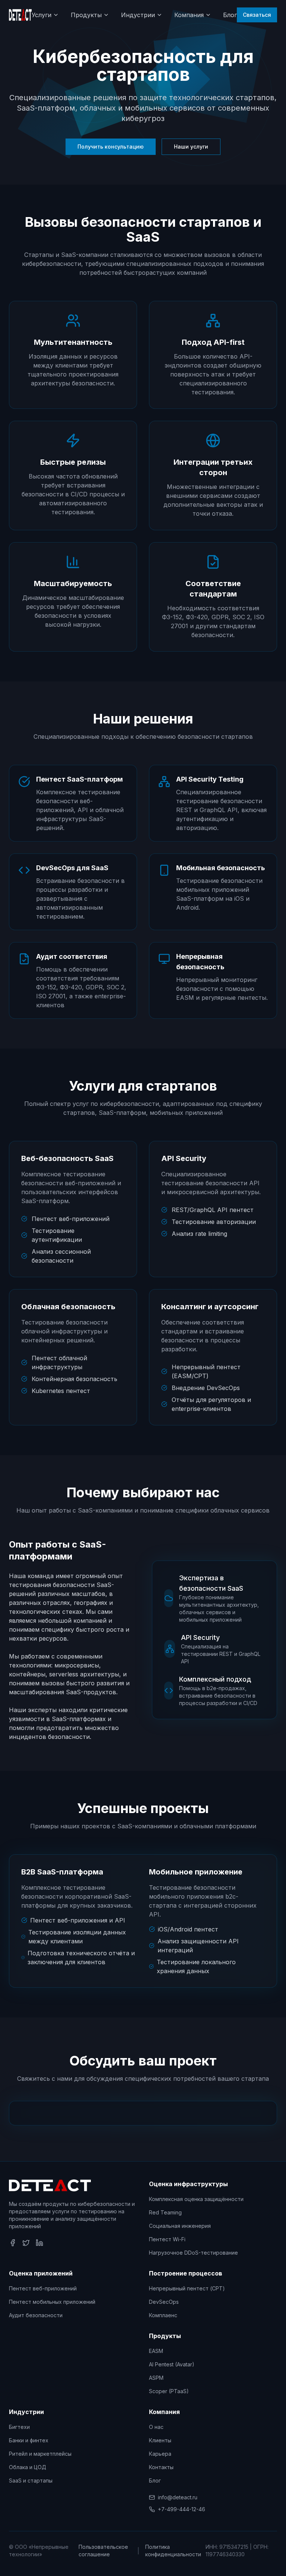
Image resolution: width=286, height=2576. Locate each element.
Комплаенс (163, 2315)
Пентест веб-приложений (43, 2288)
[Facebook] (13, 2243)
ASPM (156, 2378)
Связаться (257, 15)
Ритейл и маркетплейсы (40, 2454)
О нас (156, 2427)
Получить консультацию (111, 147)
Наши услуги (191, 147)
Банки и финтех (29, 2440)
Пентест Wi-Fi (167, 2239)
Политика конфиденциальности (173, 2550)
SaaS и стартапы (31, 2480)
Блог (230, 15)
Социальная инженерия (180, 2226)
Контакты (161, 2467)
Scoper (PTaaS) (169, 2391)
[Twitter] (26, 2243)
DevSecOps (164, 2302)
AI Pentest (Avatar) (172, 2364)
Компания (189, 15)
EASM (156, 2351)
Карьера (160, 2454)
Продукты (86, 15)
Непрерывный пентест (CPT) (187, 2288)
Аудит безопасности (36, 2315)
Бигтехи (19, 2427)
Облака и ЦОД (28, 2467)
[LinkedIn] (39, 2243)
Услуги (42, 15)
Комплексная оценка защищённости (196, 2199)
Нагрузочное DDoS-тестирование (193, 2253)
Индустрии (138, 15)
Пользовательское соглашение (103, 2550)
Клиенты (160, 2440)
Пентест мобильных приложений (52, 2302)
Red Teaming (165, 2212)
